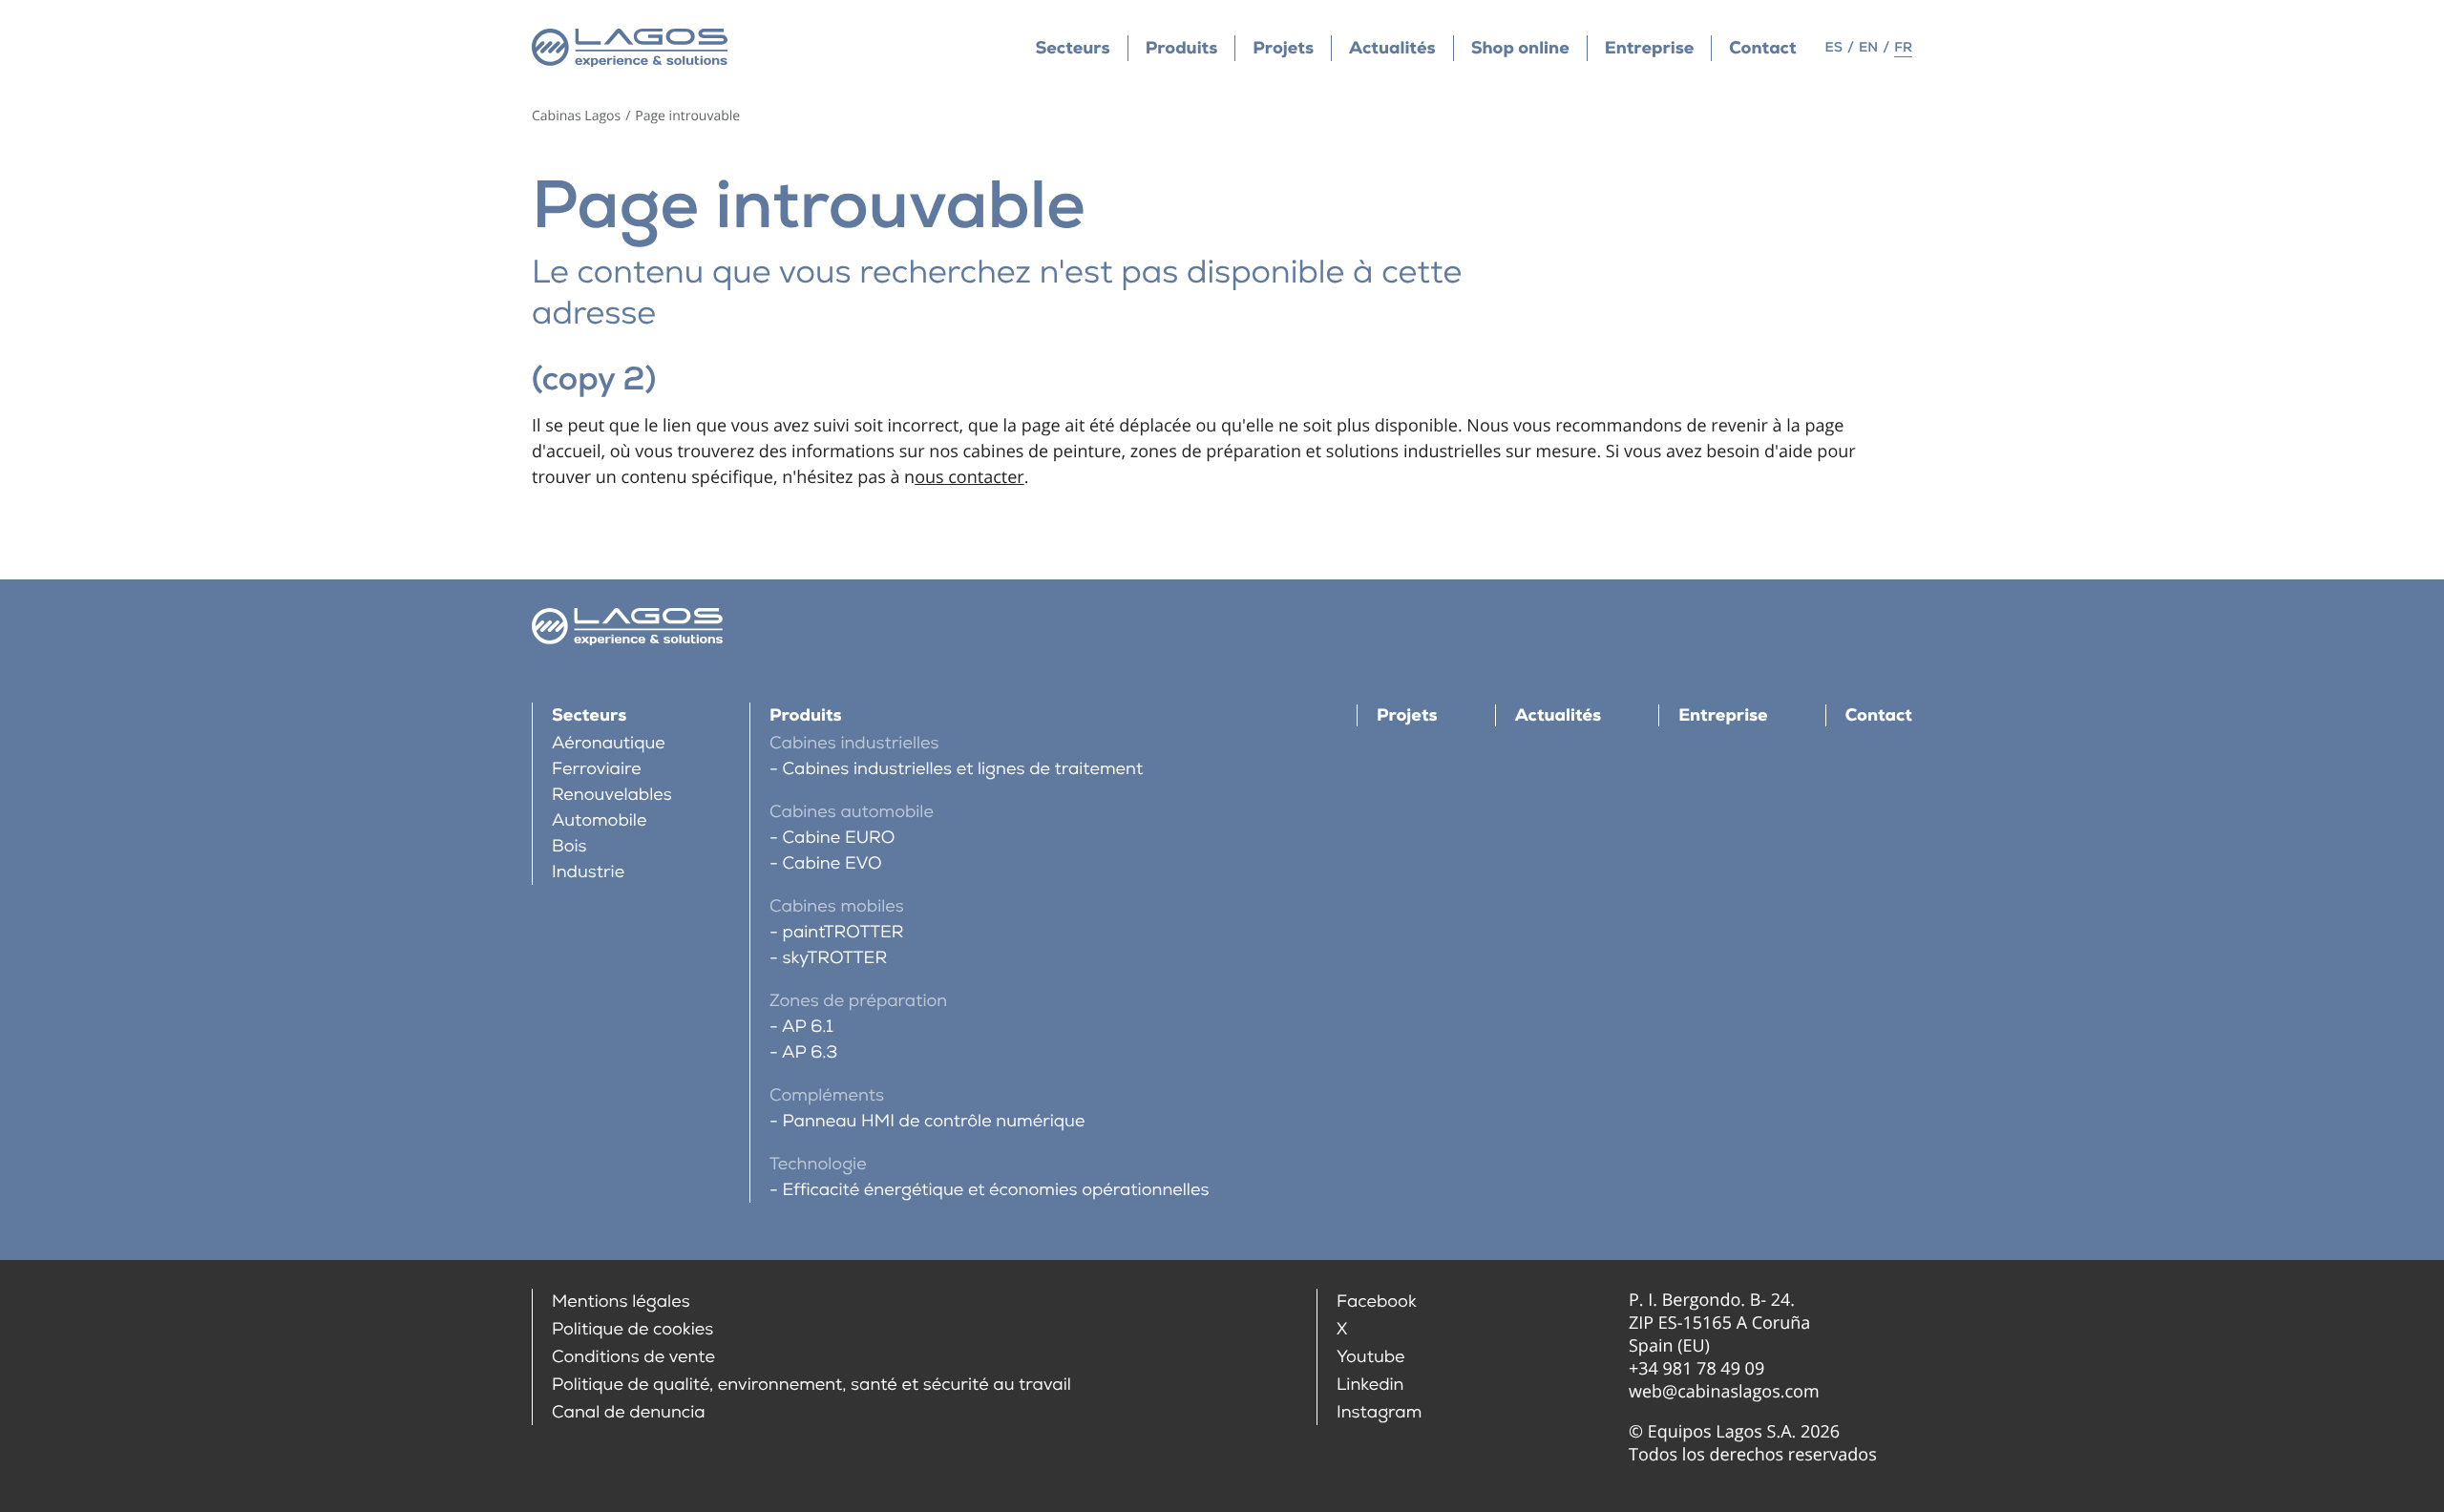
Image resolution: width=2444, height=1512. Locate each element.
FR (1903, 48)
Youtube (1371, 1357)
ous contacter (969, 477)
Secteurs (1072, 48)
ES (1834, 48)
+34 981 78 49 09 (1696, 1369)
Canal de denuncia (629, 1412)
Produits (1182, 48)
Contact (1762, 48)
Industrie (588, 872)
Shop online (1520, 48)
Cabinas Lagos (576, 116)
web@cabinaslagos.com (1724, 1392)
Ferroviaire (597, 769)
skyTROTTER (835, 958)
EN (1868, 48)
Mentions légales (621, 1302)
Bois (569, 846)
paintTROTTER (843, 932)
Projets (1283, 48)
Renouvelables (612, 795)
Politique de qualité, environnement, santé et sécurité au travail (811, 1385)
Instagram (1379, 1412)
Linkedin (1370, 1385)
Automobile (599, 820)
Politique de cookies (632, 1329)
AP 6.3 (810, 1052)
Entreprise (1649, 48)
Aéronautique (609, 743)
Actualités (1392, 48)
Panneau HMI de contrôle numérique (934, 1121)
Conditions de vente (633, 1357)
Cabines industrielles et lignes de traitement (963, 769)
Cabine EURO (839, 838)
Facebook (1377, 1302)
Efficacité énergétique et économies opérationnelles (996, 1190)
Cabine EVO (832, 863)
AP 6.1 (808, 1027)
